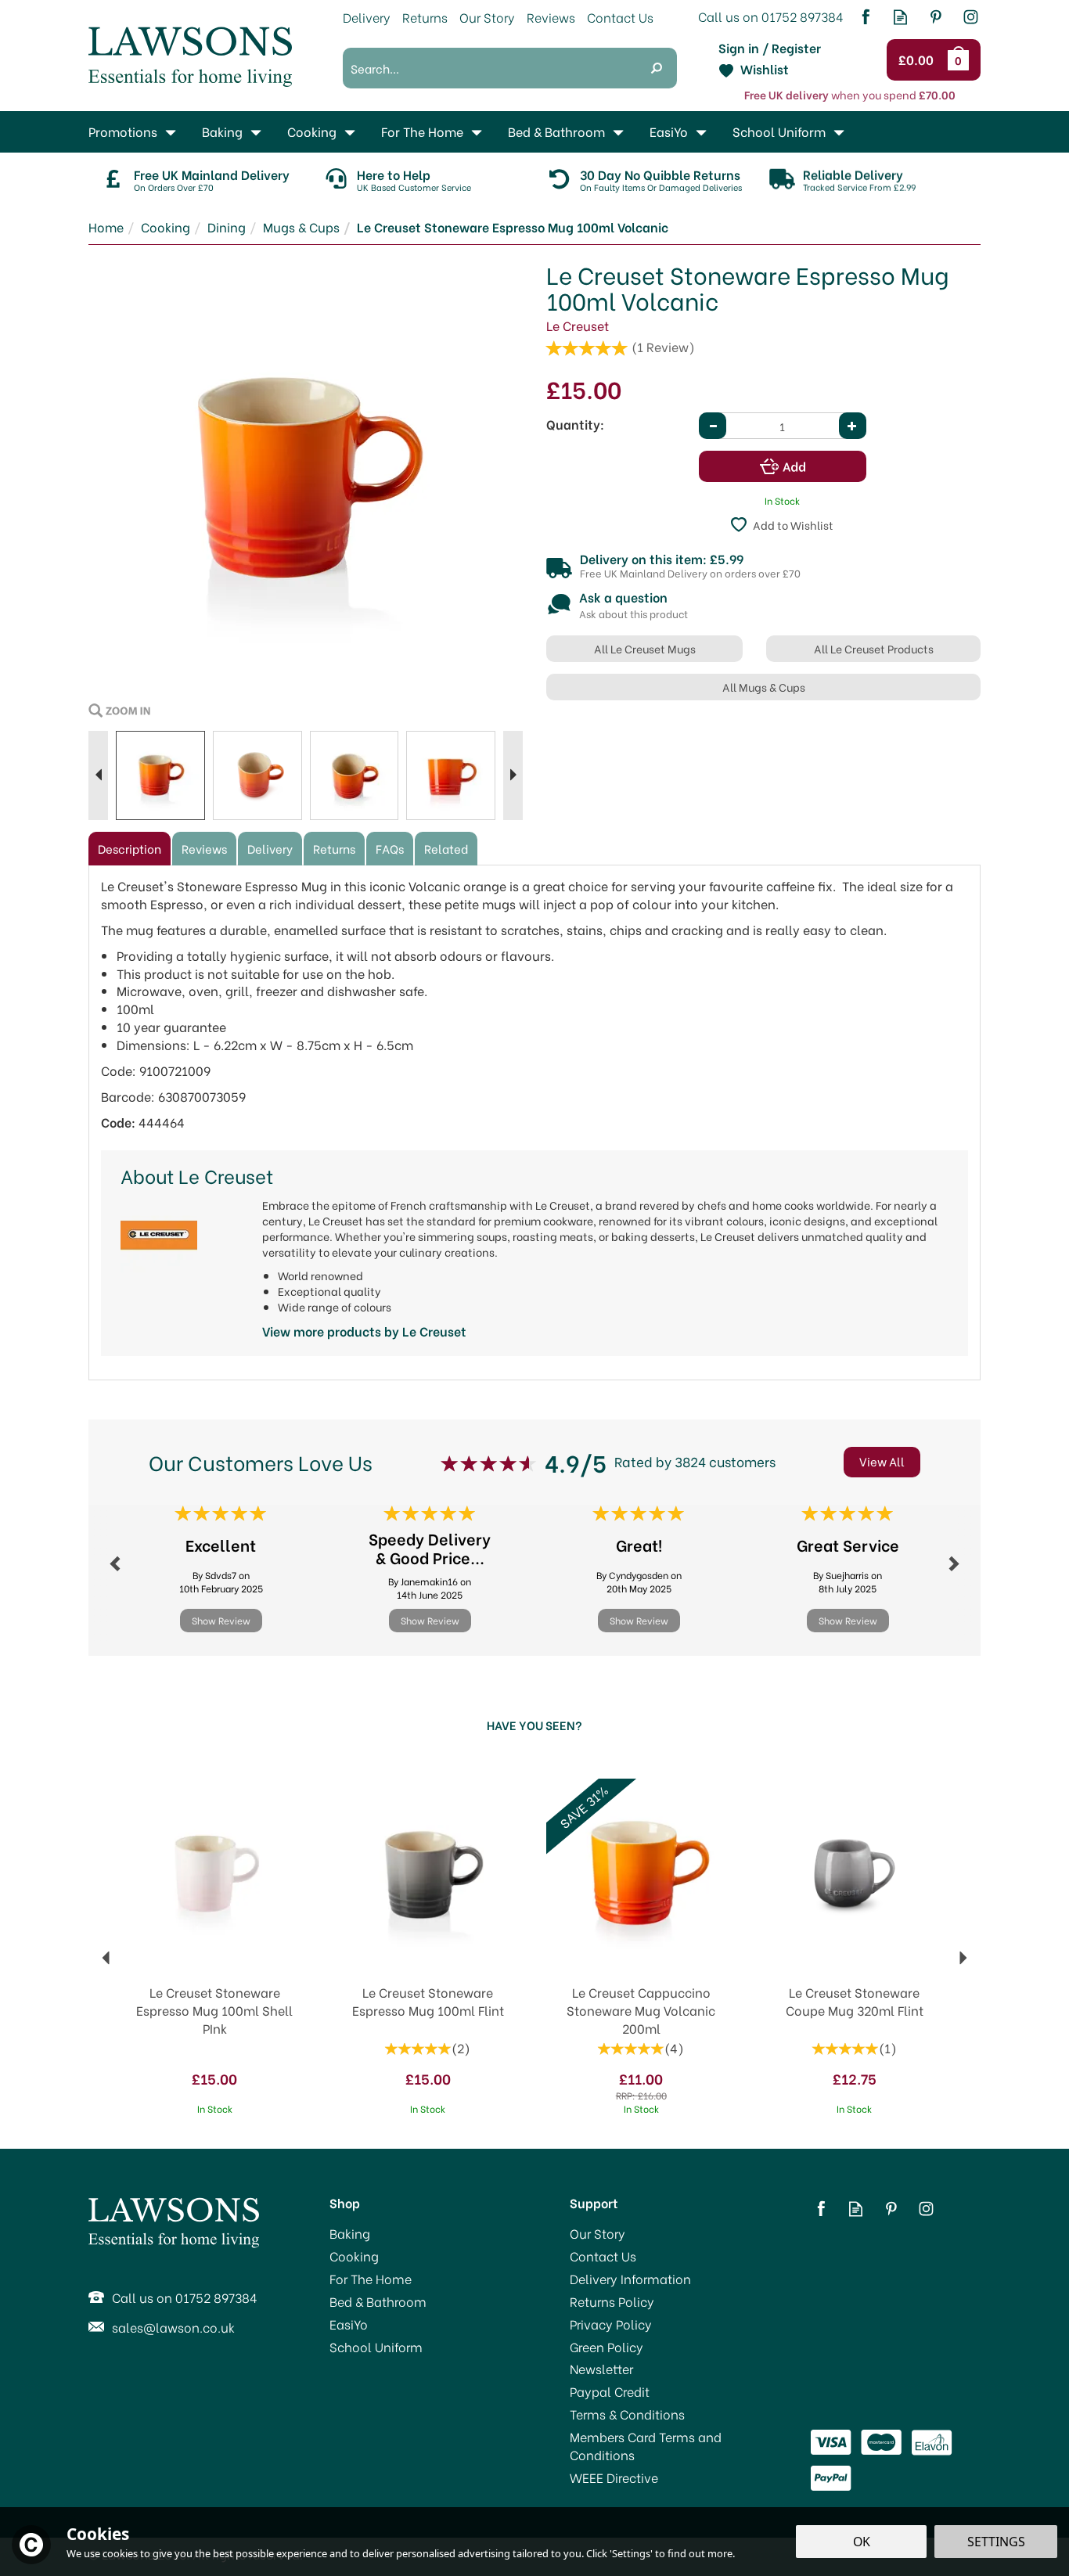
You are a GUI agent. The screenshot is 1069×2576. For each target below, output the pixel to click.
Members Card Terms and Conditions (646, 2446)
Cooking (354, 2256)
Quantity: (575, 424)
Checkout (918, 60)
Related (446, 848)
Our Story (597, 2233)
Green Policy (606, 2347)
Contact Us (603, 2256)
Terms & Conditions (627, 2414)
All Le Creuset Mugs (645, 648)
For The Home (371, 2279)
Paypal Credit (610, 2391)
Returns (334, 848)
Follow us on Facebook (865, 17)
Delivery (270, 848)
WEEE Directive (614, 2477)
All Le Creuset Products (874, 648)
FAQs (390, 848)
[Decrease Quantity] (713, 426)
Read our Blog (900, 17)
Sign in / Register (770, 48)
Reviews (551, 17)
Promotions (123, 131)
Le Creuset (578, 325)
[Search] (657, 68)
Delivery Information (630, 2279)
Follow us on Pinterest (936, 17)
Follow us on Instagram (971, 17)
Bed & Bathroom (378, 2301)
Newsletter (601, 2369)
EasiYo (349, 2324)
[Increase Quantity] (853, 426)
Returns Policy (612, 2301)
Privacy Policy (611, 2324)
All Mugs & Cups (764, 687)
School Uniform (376, 2347)
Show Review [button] (221, 1620)
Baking (350, 2233)
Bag (961, 59)
